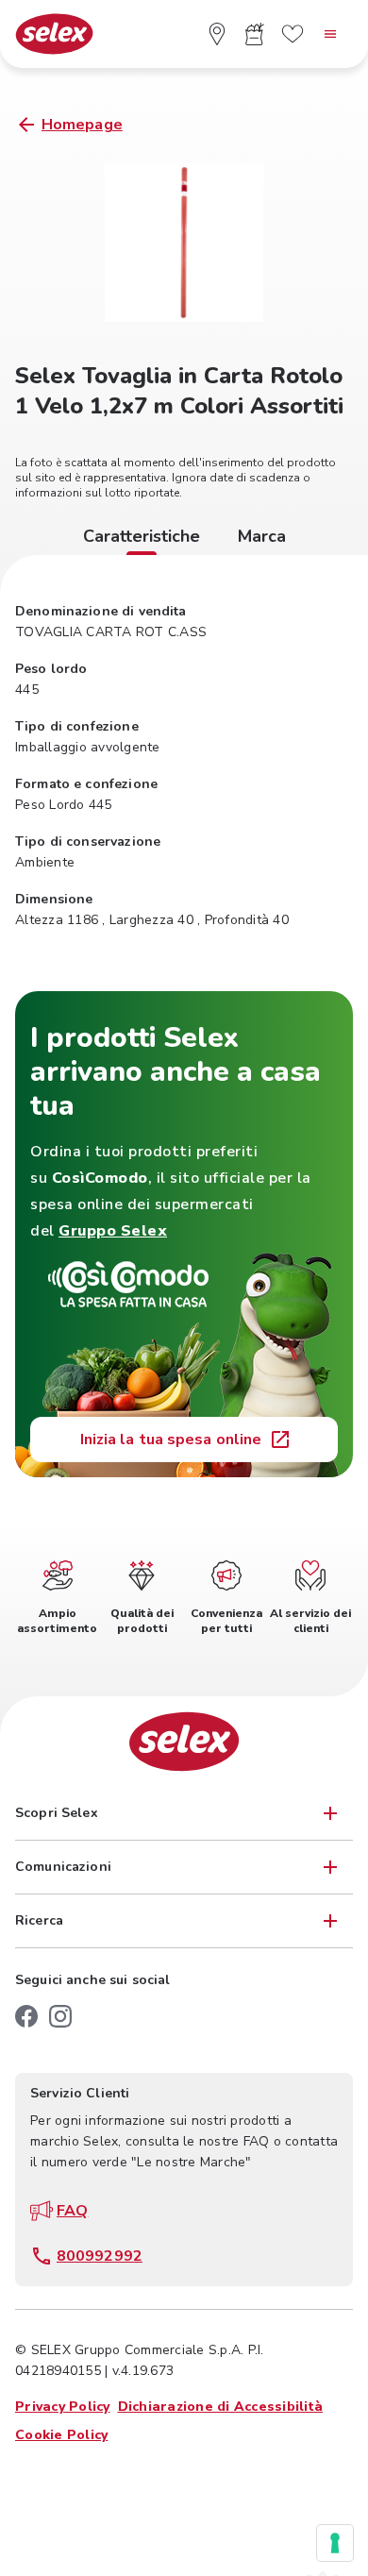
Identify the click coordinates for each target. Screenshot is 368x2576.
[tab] (142, 539)
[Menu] (330, 34)
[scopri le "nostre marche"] (293, 34)
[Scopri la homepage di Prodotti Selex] (54, 34)
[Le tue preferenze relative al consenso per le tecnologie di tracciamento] (335, 2543)
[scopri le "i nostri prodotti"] (255, 34)
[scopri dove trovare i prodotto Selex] (217, 34)
